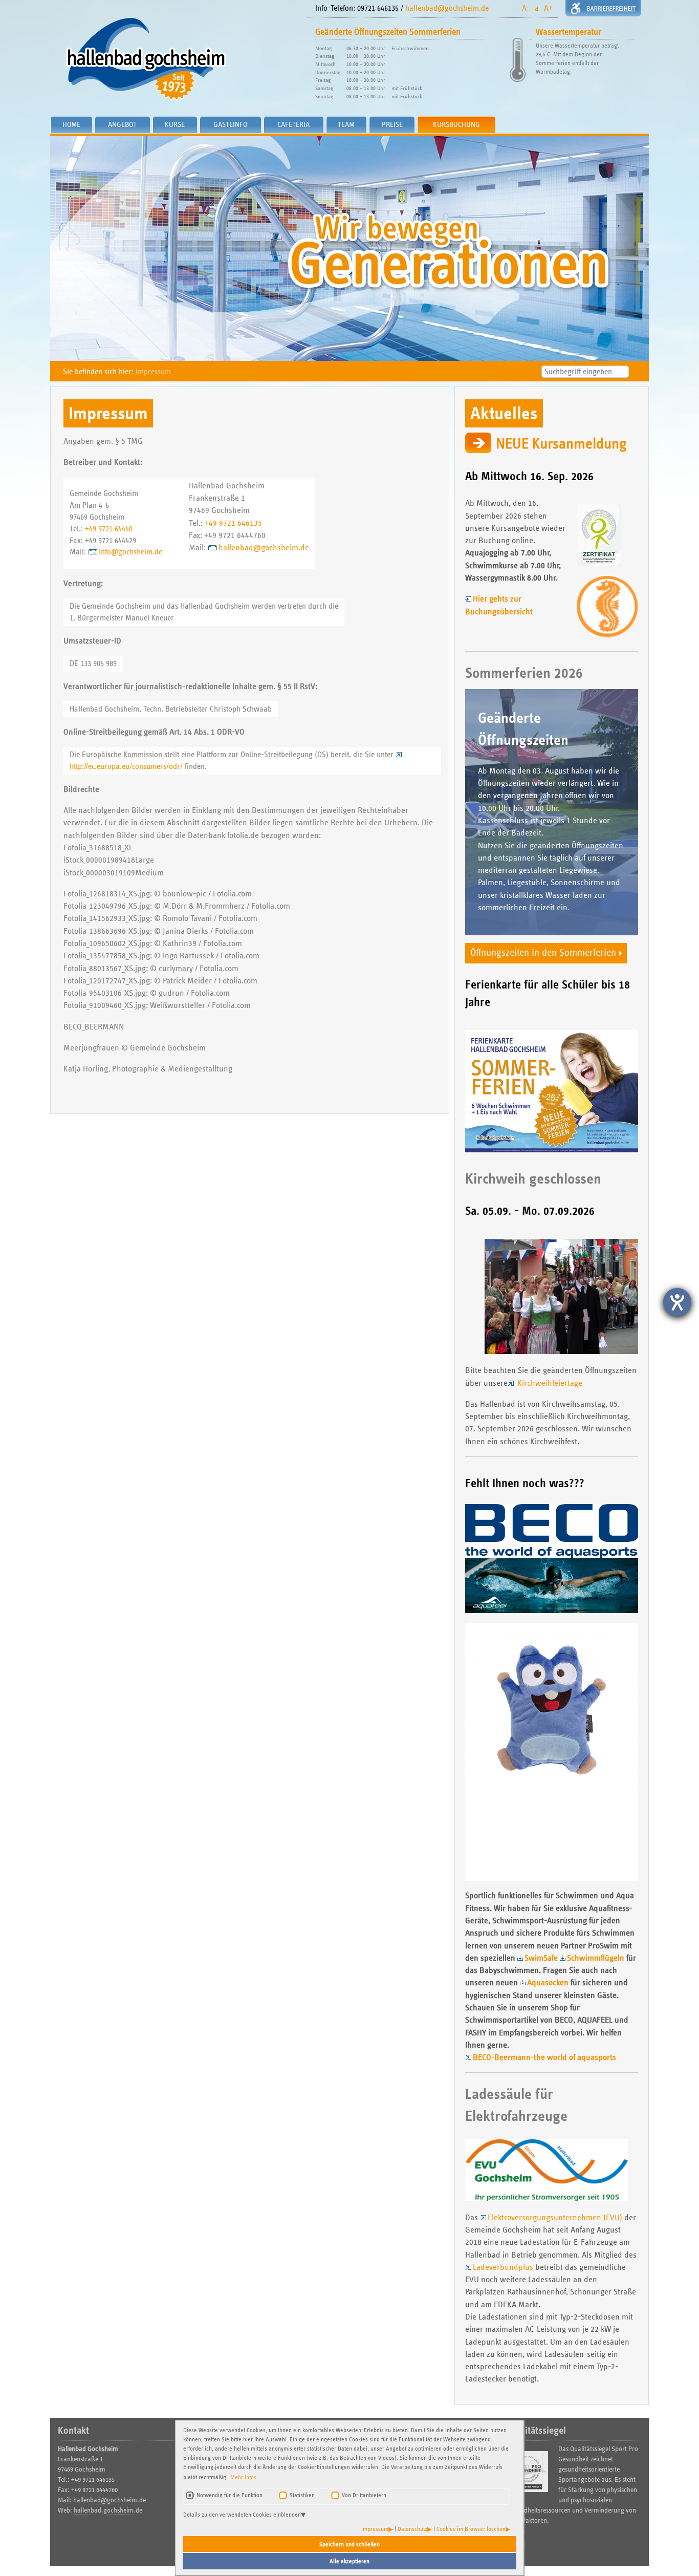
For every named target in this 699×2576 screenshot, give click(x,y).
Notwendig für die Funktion (230, 2495)
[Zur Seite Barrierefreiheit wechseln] (603, 8)
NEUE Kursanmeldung (561, 444)
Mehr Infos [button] (243, 2477)
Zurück (452, 1752)
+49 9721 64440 (109, 529)
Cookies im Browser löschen (471, 2529)
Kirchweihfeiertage (549, 1383)
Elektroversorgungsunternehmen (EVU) (555, 2217)
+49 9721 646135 (233, 523)
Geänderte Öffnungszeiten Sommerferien (388, 32)
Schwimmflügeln (596, 1958)
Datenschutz (412, 2529)
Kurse (175, 124)
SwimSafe (541, 1958)
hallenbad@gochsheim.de (447, 8)
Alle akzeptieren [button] (349, 2561)
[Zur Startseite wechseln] (175, 59)
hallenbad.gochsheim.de (108, 2510)
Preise (392, 124)
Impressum (375, 2529)
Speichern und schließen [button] (349, 2544)
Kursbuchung (456, 124)
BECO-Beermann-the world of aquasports (544, 2057)
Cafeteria (293, 124)
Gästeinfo (230, 124)
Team (346, 124)
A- (526, 8)
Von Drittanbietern (364, 2495)
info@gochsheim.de (130, 552)
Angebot (122, 124)
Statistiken (302, 2495)
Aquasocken (548, 1982)
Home (71, 124)
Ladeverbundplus (503, 2267)
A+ (548, 8)
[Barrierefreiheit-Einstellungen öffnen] (677, 1302)
